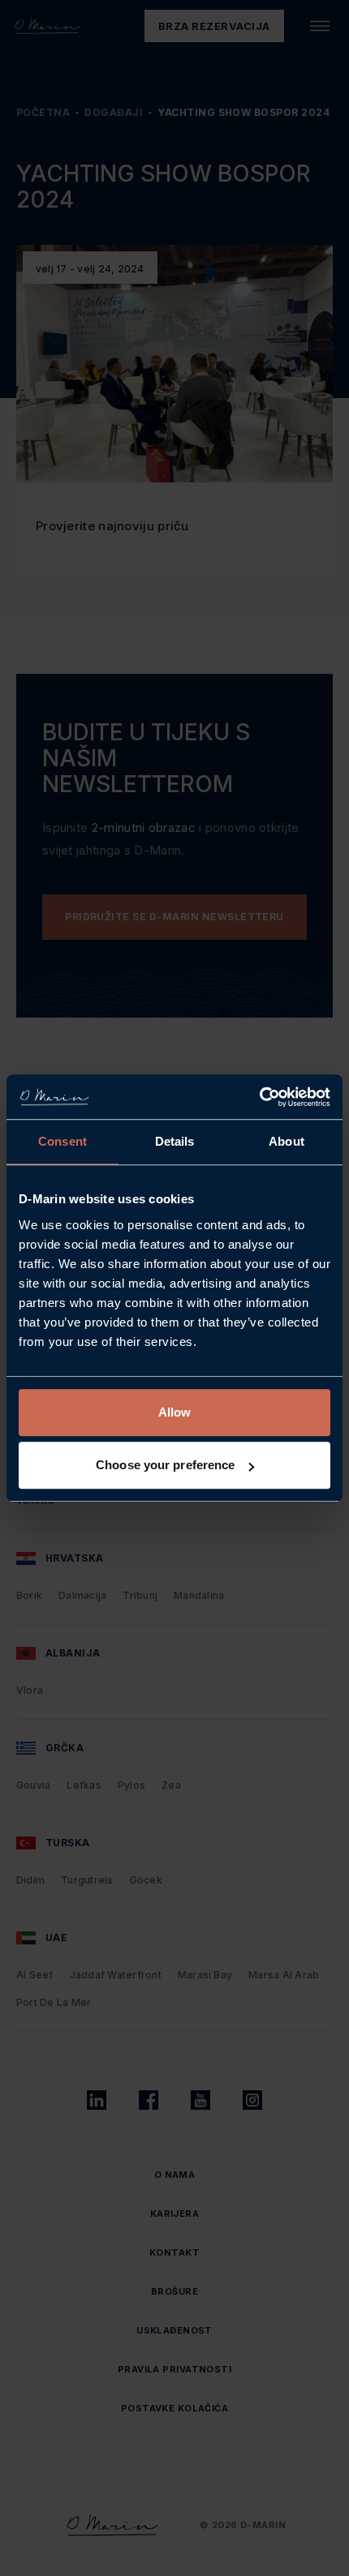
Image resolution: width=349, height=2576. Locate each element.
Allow (175, 1412)
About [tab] (287, 1141)
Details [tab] (175, 1141)
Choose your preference (165, 1465)
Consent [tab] (62, 1141)
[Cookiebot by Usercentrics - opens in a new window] (259, 1097)
